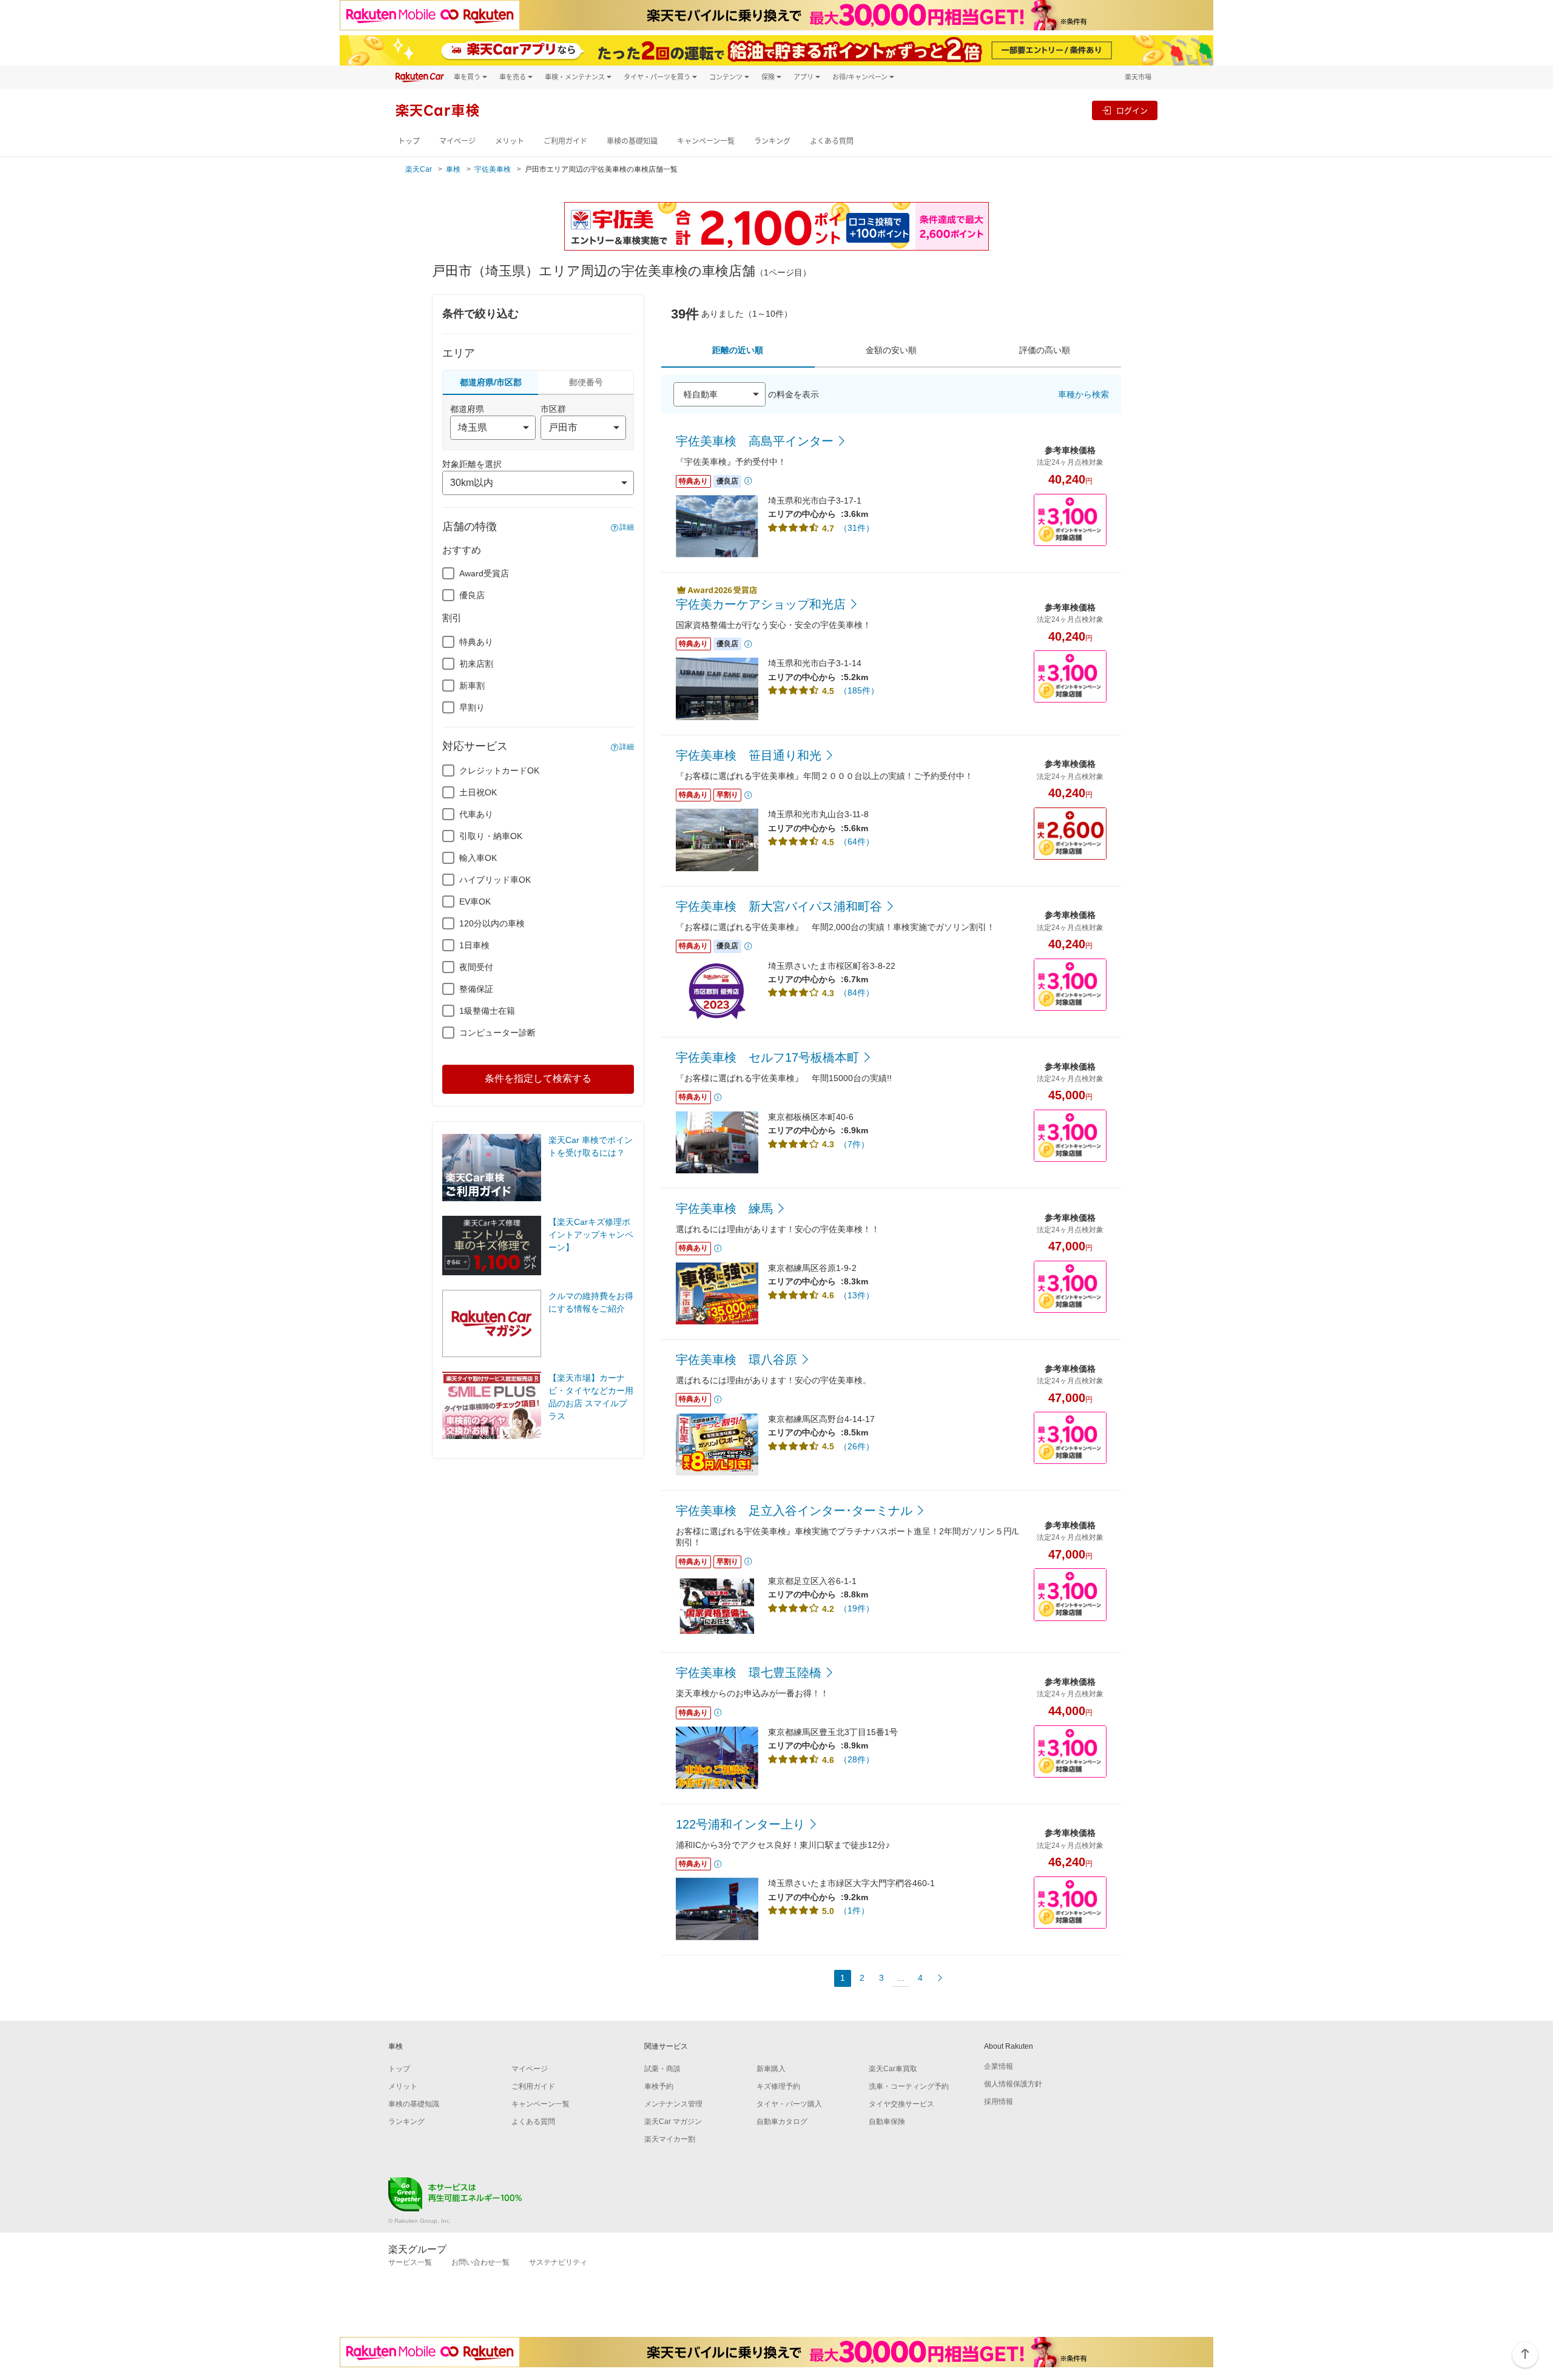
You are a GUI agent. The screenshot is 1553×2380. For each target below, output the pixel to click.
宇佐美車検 (493, 169)
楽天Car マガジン (673, 2122)
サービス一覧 (410, 2262)
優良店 (472, 595)
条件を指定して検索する (538, 1078)
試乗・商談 (662, 2069)
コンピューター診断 (497, 1033)
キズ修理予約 (778, 2086)
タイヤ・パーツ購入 (789, 2104)
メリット (510, 141)
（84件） (857, 993)
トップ (409, 141)
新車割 (472, 686)
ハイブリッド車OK (495, 880)
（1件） (854, 1910)
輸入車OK (478, 858)
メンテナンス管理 (673, 2104)
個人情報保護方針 (1013, 2084)
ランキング (772, 141)
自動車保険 (887, 2122)
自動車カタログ (782, 2122)
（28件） (857, 1759)
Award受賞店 (484, 573)
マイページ (457, 141)
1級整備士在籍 (487, 1011)
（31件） (857, 528)
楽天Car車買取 (893, 2069)
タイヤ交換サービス (901, 2104)
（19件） (857, 1608)
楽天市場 (1138, 77)
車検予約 (659, 2086)
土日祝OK (478, 792)
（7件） (854, 1144)
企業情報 (999, 2066)
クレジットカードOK (499, 770)
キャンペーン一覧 (706, 141)
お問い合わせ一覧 (480, 2262)
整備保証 (476, 989)
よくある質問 (832, 141)
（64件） (857, 841)
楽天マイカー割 (670, 2139)
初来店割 (476, 664)
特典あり (476, 642)
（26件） (857, 1446)
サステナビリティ (558, 2262)
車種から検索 (1083, 394)
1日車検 (474, 945)
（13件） (857, 1295)
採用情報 (999, 2102)
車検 (453, 169)
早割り (472, 707)
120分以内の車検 (492, 923)
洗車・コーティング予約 (909, 2086)
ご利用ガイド (565, 141)
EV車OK (475, 902)
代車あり (476, 814)
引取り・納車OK (491, 836)
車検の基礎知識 (632, 141)
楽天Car (419, 169)
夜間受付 (476, 967)
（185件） (859, 690)
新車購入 (771, 2069)
